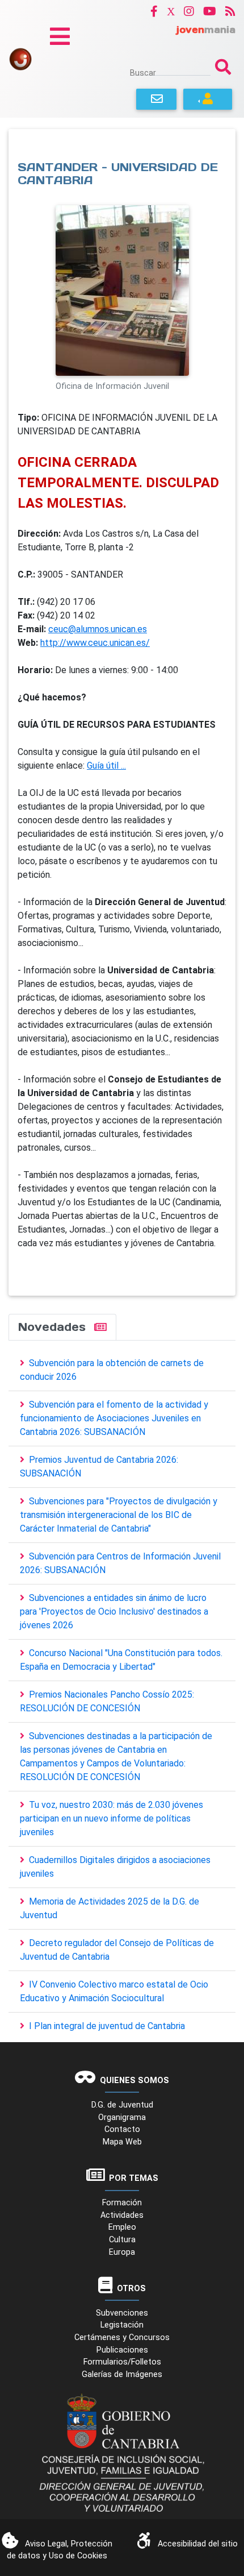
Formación (122, 2203)
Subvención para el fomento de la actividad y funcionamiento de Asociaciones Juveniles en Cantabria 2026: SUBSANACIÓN (114, 1418)
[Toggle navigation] (60, 36)
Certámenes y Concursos (122, 2338)
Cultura (122, 2240)
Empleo (122, 2227)
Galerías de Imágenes (122, 2374)
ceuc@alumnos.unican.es (98, 629)
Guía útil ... (106, 766)
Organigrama (122, 2117)
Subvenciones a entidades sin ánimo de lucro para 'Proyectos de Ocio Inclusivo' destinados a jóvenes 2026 (114, 1611)
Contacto (122, 2129)
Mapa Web (122, 2142)
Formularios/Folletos (122, 2362)
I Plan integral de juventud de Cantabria (107, 2026)
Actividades (122, 2215)
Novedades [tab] (54, 1327)
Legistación (122, 2325)
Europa (122, 2252)
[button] (154, 11)
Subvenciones (122, 2313)
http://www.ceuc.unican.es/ (95, 643)
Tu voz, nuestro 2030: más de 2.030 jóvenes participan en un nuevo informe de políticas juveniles (112, 1818)
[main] (122, 712)
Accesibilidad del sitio (198, 2544)
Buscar (143, 73)
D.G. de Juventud (122, 2105)
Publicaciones (122, 2350)
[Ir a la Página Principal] (20, 58)
